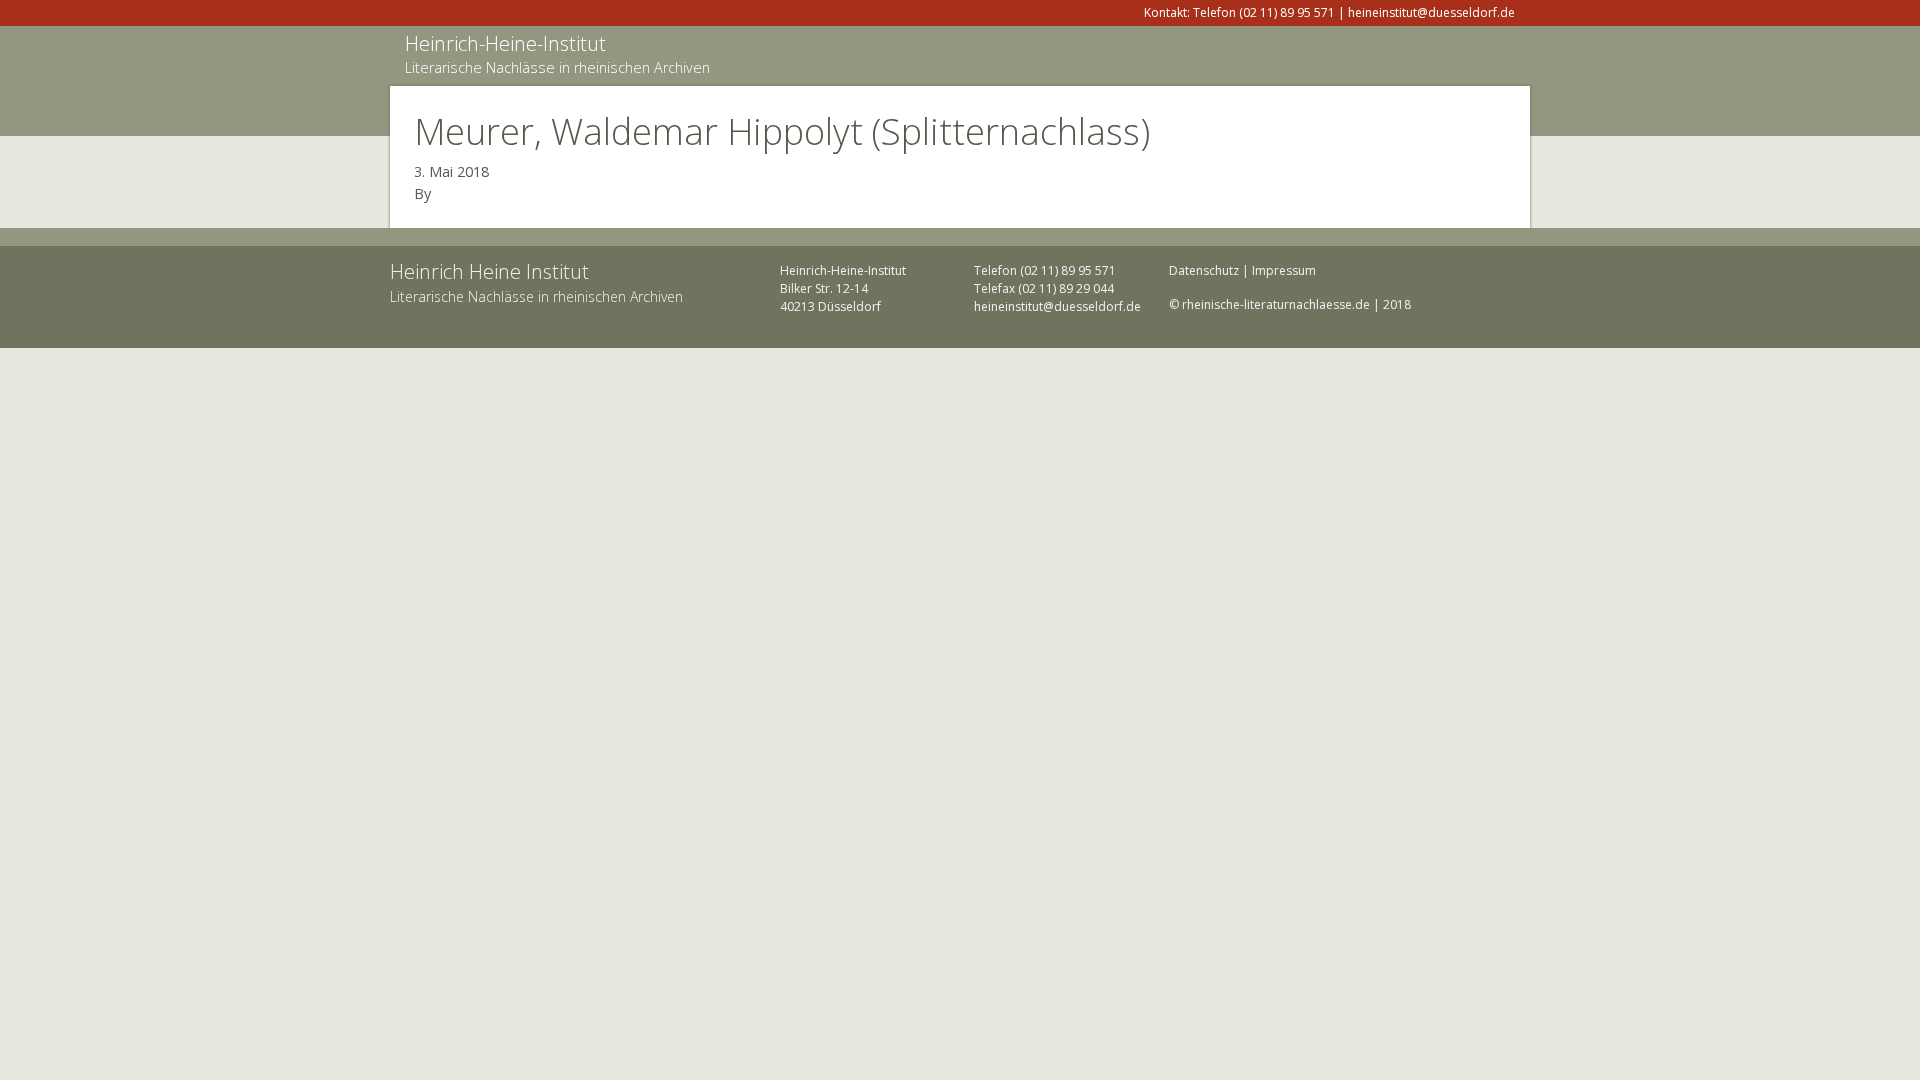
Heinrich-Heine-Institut (505, 43)
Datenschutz (1204, 270)
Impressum (1284, 270)
